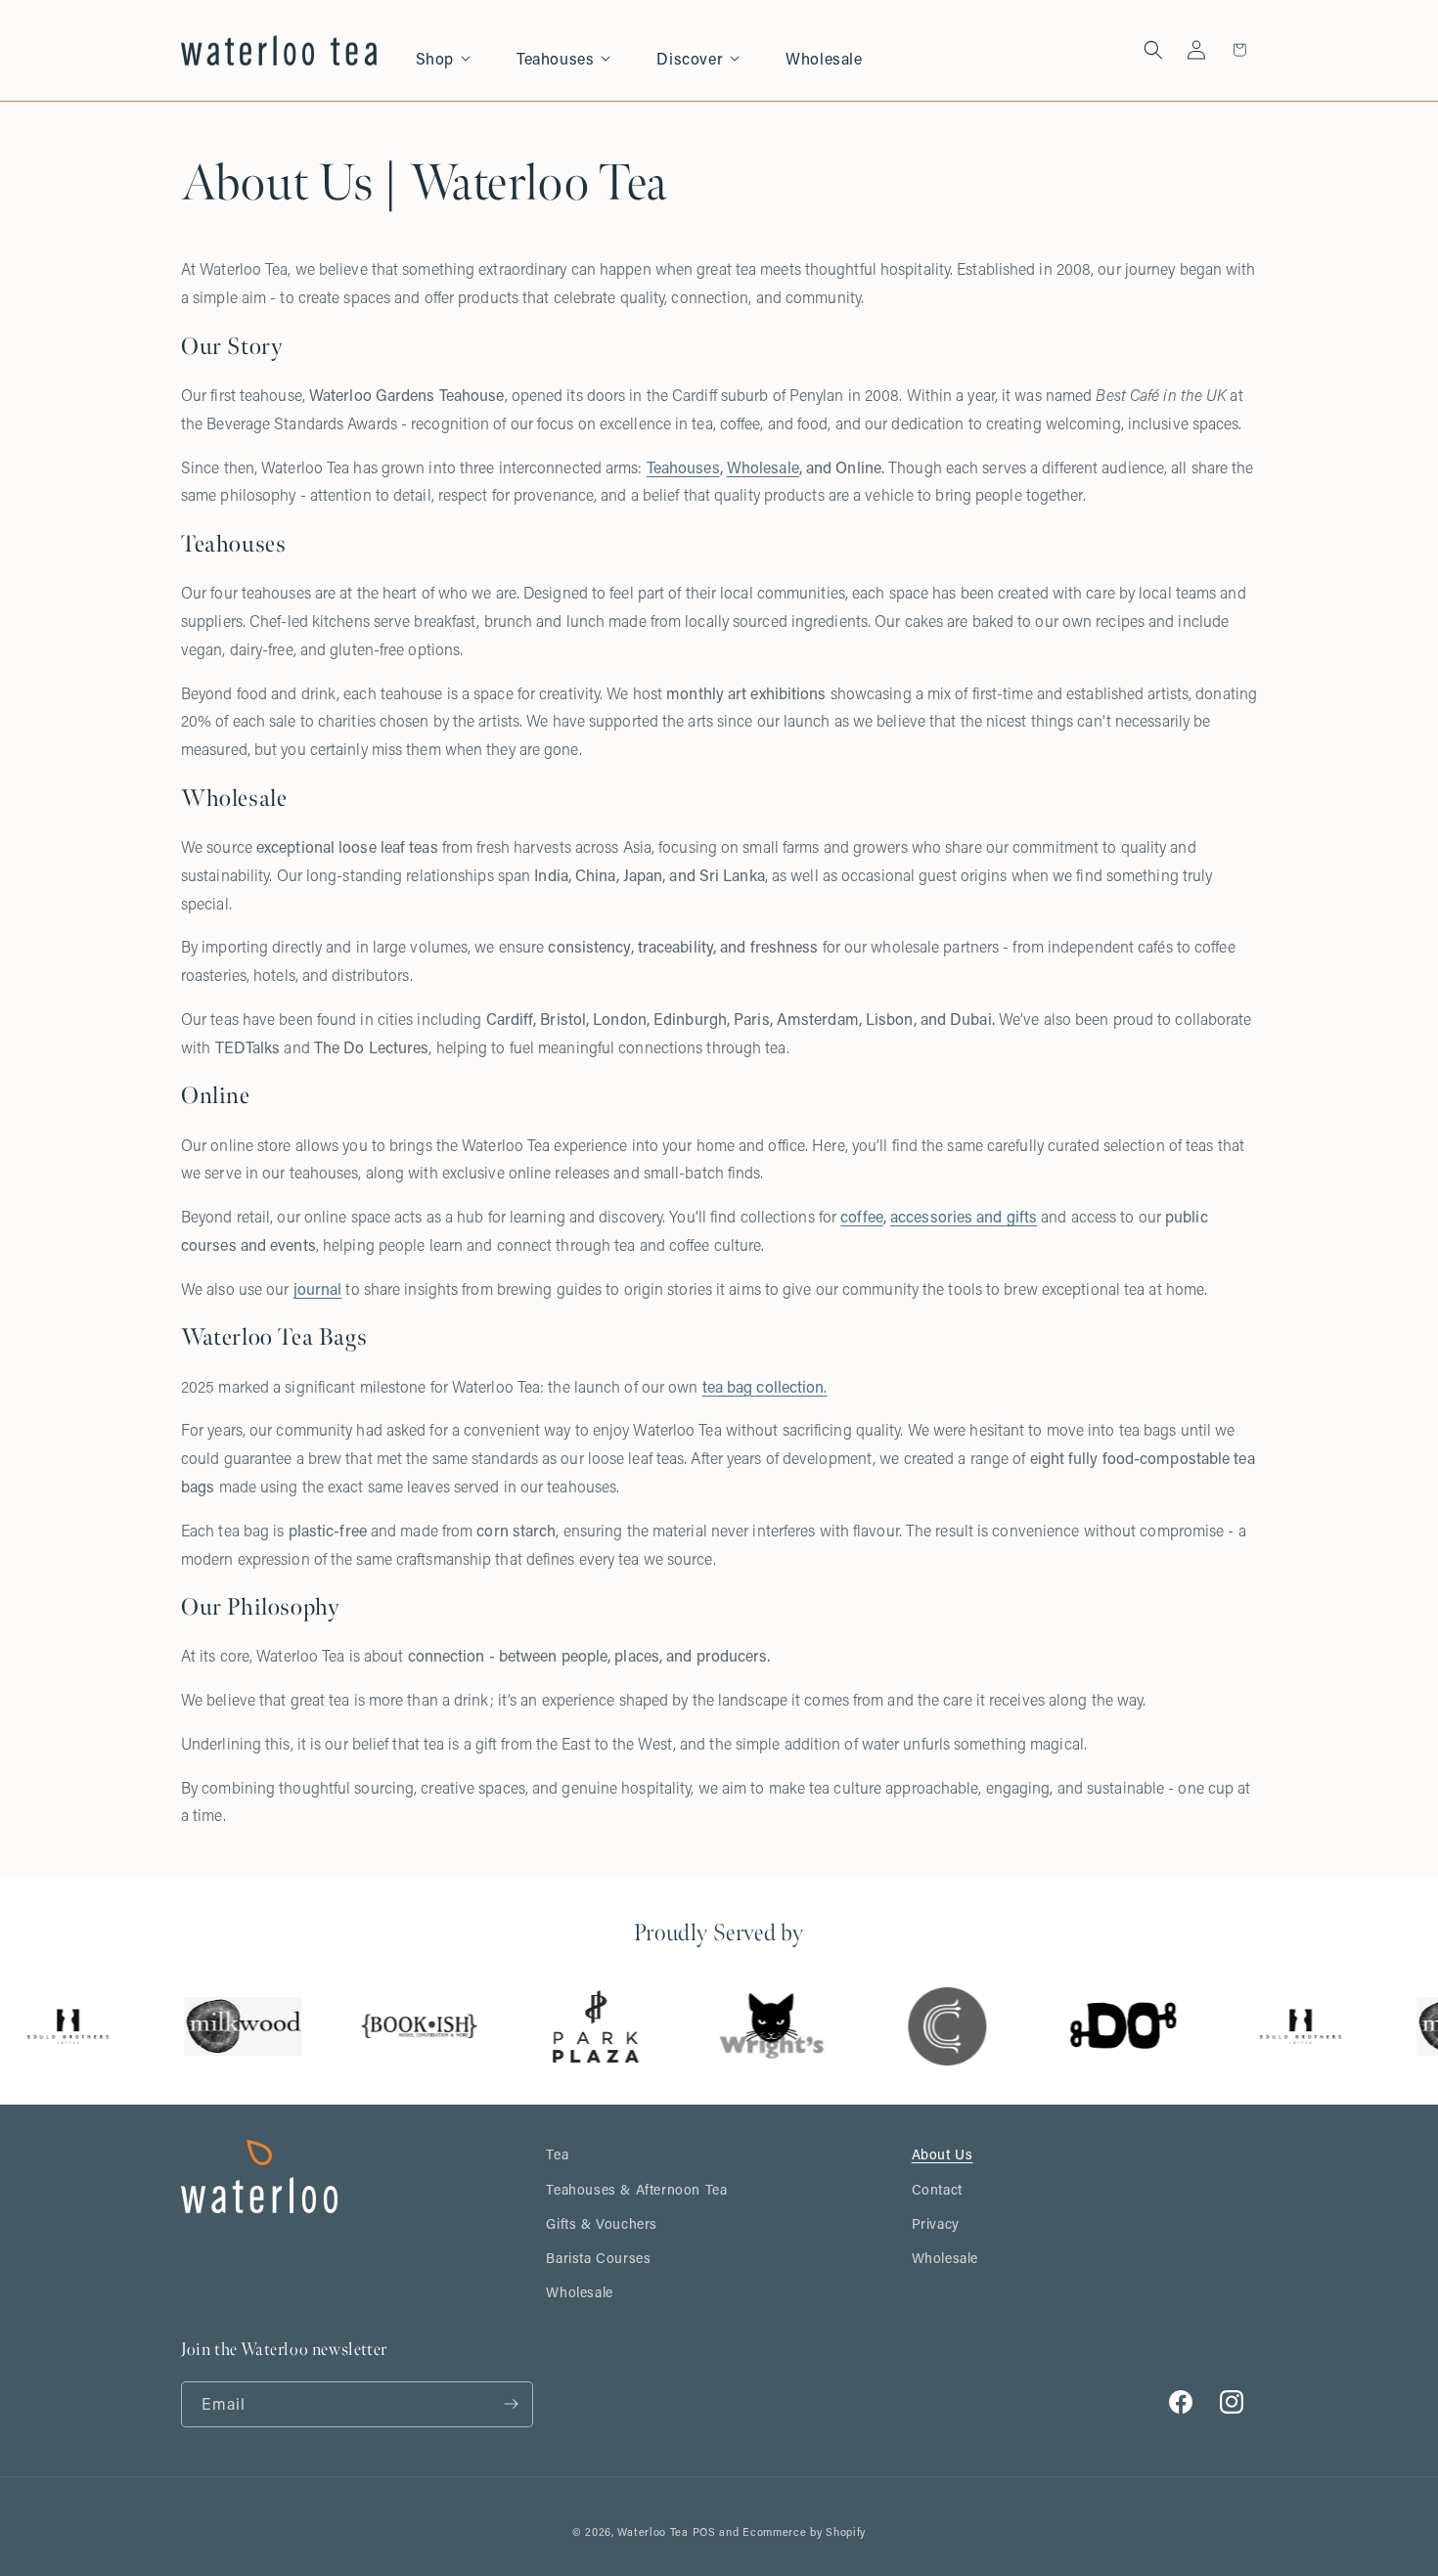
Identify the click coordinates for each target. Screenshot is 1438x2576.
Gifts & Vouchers (602, 2223)
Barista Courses (598, 2258)
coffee (862, 1216)
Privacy (936, 2223)
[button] (454, 50)
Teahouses (683, 467)
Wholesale (763, 467)
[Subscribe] (511, 2404)
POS (704, 2532)
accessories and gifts (964, 1216)
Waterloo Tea (652, 2532)
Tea (557, 2154)
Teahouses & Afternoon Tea (636, 2189)
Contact (937, 2189)
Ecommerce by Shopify (804, 2532)
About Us (943, 2154)
